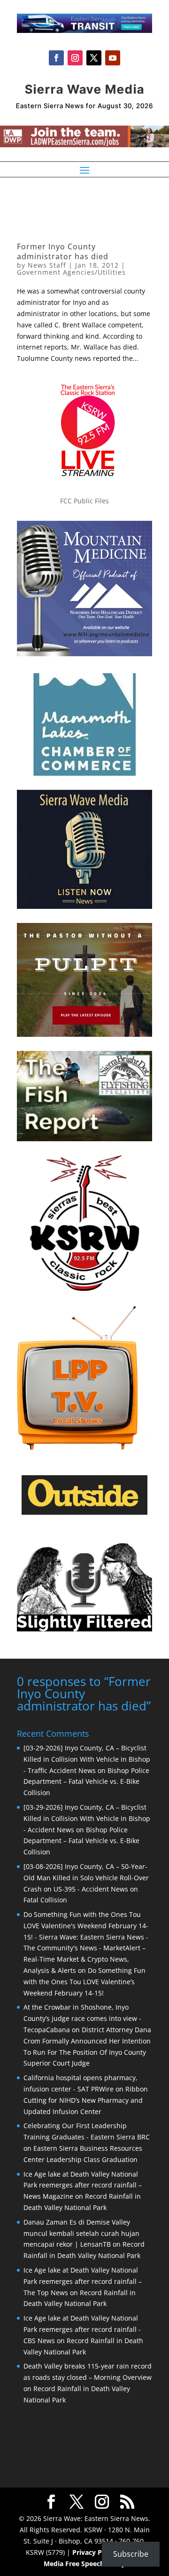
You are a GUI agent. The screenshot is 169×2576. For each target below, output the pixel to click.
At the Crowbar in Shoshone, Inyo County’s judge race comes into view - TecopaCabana (82, 2018)
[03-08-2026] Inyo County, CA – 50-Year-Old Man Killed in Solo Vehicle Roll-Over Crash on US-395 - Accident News (86, 1878)
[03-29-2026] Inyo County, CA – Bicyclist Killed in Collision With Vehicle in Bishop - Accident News (87, 1818)
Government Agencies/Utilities (71, 272)
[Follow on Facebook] (56, 58)
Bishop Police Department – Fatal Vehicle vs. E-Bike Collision (86, 1782)
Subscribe (131, 2554)
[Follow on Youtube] (113, 58)
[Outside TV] (84, 1513)
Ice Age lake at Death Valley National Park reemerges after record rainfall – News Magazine (83, 2185)
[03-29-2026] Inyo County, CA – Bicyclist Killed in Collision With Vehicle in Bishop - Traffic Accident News (87, 1759)
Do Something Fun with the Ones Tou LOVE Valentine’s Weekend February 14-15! (84, 1982)
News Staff (47, 265)
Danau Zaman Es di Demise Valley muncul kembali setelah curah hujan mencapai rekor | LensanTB (81, 2233)
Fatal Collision (45, 1900)
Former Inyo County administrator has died (63, 251)
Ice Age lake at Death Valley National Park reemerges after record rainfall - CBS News (82, 2329)
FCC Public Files (84, 501)
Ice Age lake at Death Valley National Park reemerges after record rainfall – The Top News (83, 2281)
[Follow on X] (94, 58)
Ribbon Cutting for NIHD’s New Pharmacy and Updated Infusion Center (86, 2100)
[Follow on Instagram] (75, 58)
